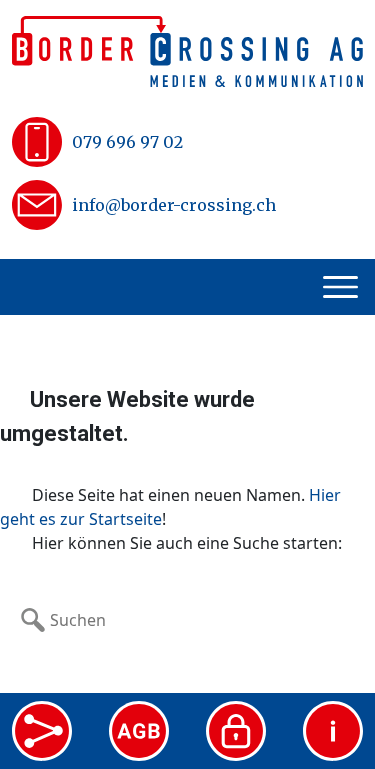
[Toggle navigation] (343, 287)
